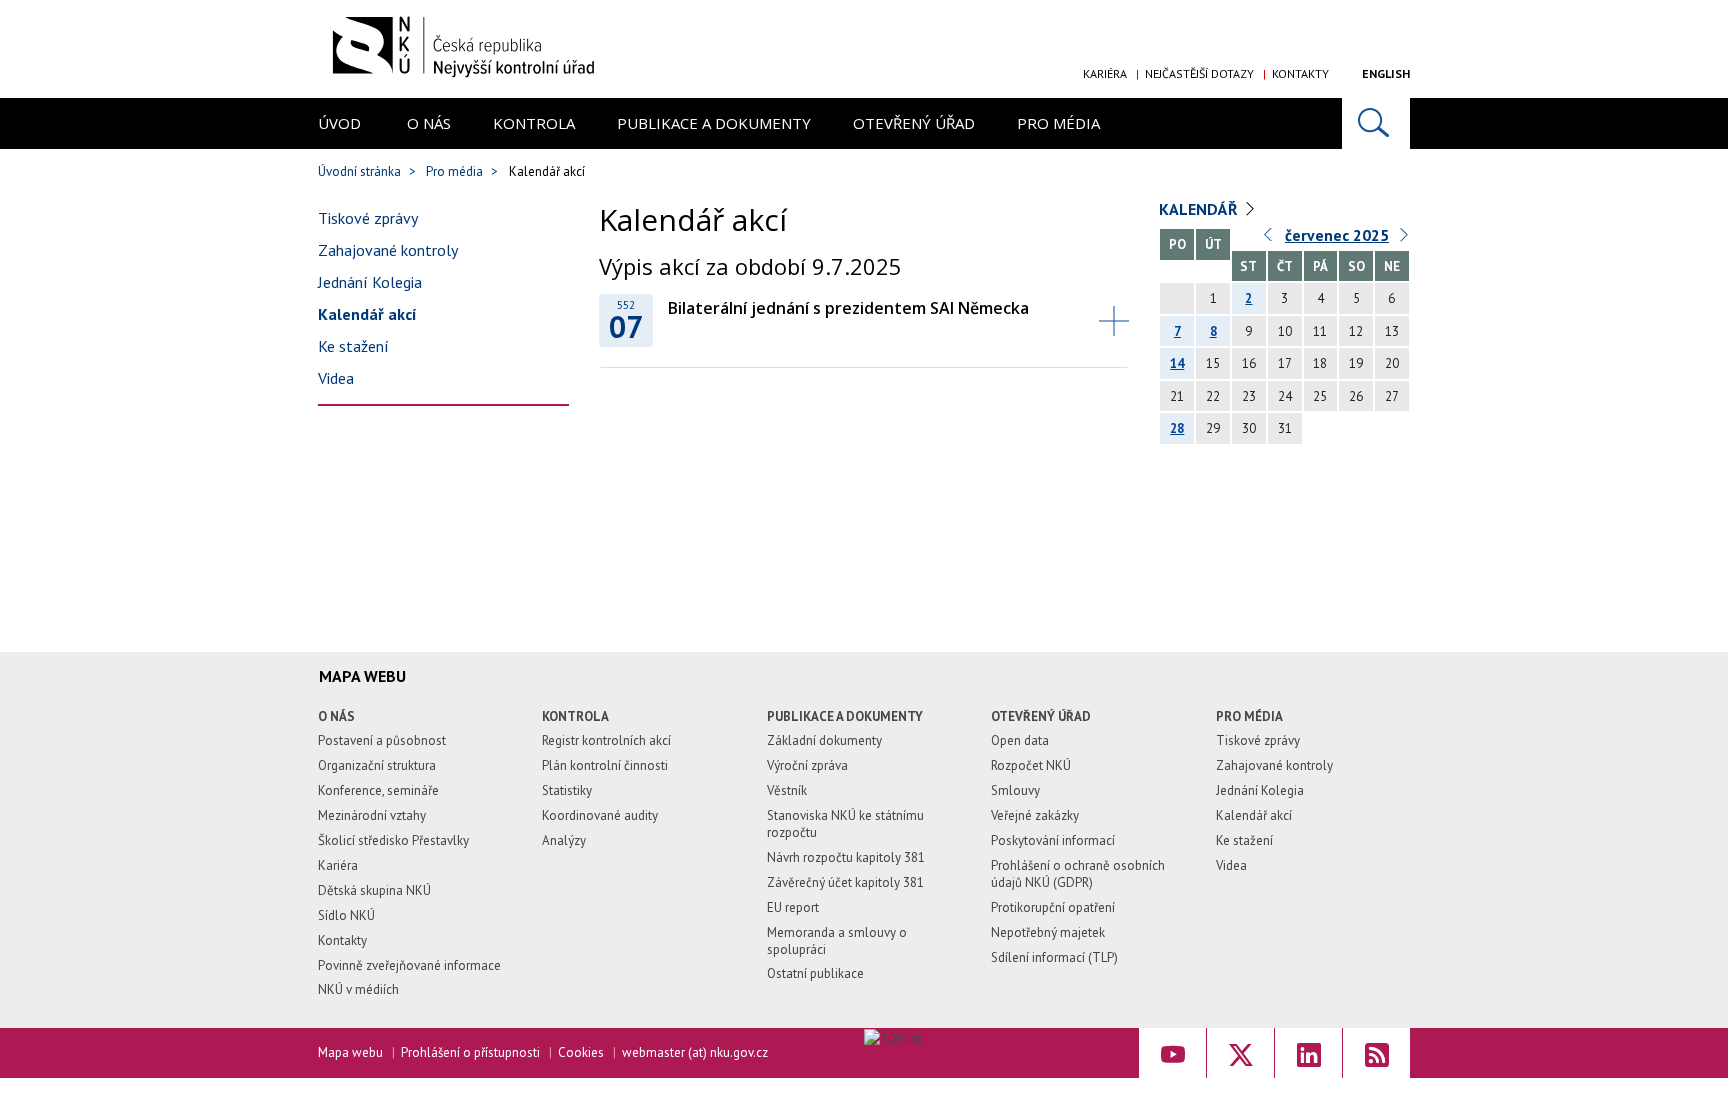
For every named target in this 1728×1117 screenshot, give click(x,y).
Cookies (581, 1052)
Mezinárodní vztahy (372, 815)
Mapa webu (350, 1052)
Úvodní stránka (359, 171)
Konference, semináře (378, 790)
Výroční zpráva (807, 765)
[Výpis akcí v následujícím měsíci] (1405, 239)
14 (1177, 363)
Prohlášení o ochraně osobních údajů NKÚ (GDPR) (1078, 874)
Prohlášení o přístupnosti (470, 1052)
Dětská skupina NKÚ (374, 890)
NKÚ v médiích (358, 989)
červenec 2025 (1337, 235)
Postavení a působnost (382, 740)
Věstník (787, 790)
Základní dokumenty (824, 740)
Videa (336, 378)
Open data (1020, 740)
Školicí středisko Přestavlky (393, 840)
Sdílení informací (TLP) (1054, 957)
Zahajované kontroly (388, 250)
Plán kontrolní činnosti (605, 765)
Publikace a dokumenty (714, 123)
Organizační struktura (377, 765)
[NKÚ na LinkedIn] (1308, 1053)
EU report (793, 907)
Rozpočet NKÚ (1031, 765)
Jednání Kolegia (370, 282)
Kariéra (1105, 73)
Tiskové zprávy (368, 218)
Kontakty (1300, 73)
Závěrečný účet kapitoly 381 (845, 882)
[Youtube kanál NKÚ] (1172, 1053)
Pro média (1058, 123)
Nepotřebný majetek (1048, 932)
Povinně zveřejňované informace (409, 965)
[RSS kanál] (1376, 1053)
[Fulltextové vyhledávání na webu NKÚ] (1376, 123)
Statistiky (567, 790)
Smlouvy (1015, 790)
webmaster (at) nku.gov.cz (695, 1052)
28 (1177, 428)
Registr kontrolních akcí (606, 740)
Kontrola (534, 123)
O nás (429, 123)
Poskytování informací (1053, 840)
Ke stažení (353, 346)
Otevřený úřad (914, 123)
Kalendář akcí (367, 314)
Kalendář (1198, 209)
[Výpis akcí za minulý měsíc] (1269, 239)
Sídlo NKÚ (346, 915)
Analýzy (564, 840)
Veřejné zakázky (1035, 815)
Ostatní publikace (815, 973)
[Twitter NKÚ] (1240, 1053)
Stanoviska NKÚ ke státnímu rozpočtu (845, 824)
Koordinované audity (600, 815)
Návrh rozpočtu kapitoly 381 (846, 857)
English (1386, 73)
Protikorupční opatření (1053, 907)
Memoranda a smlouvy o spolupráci (837, 941)
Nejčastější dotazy (1199, 73)
